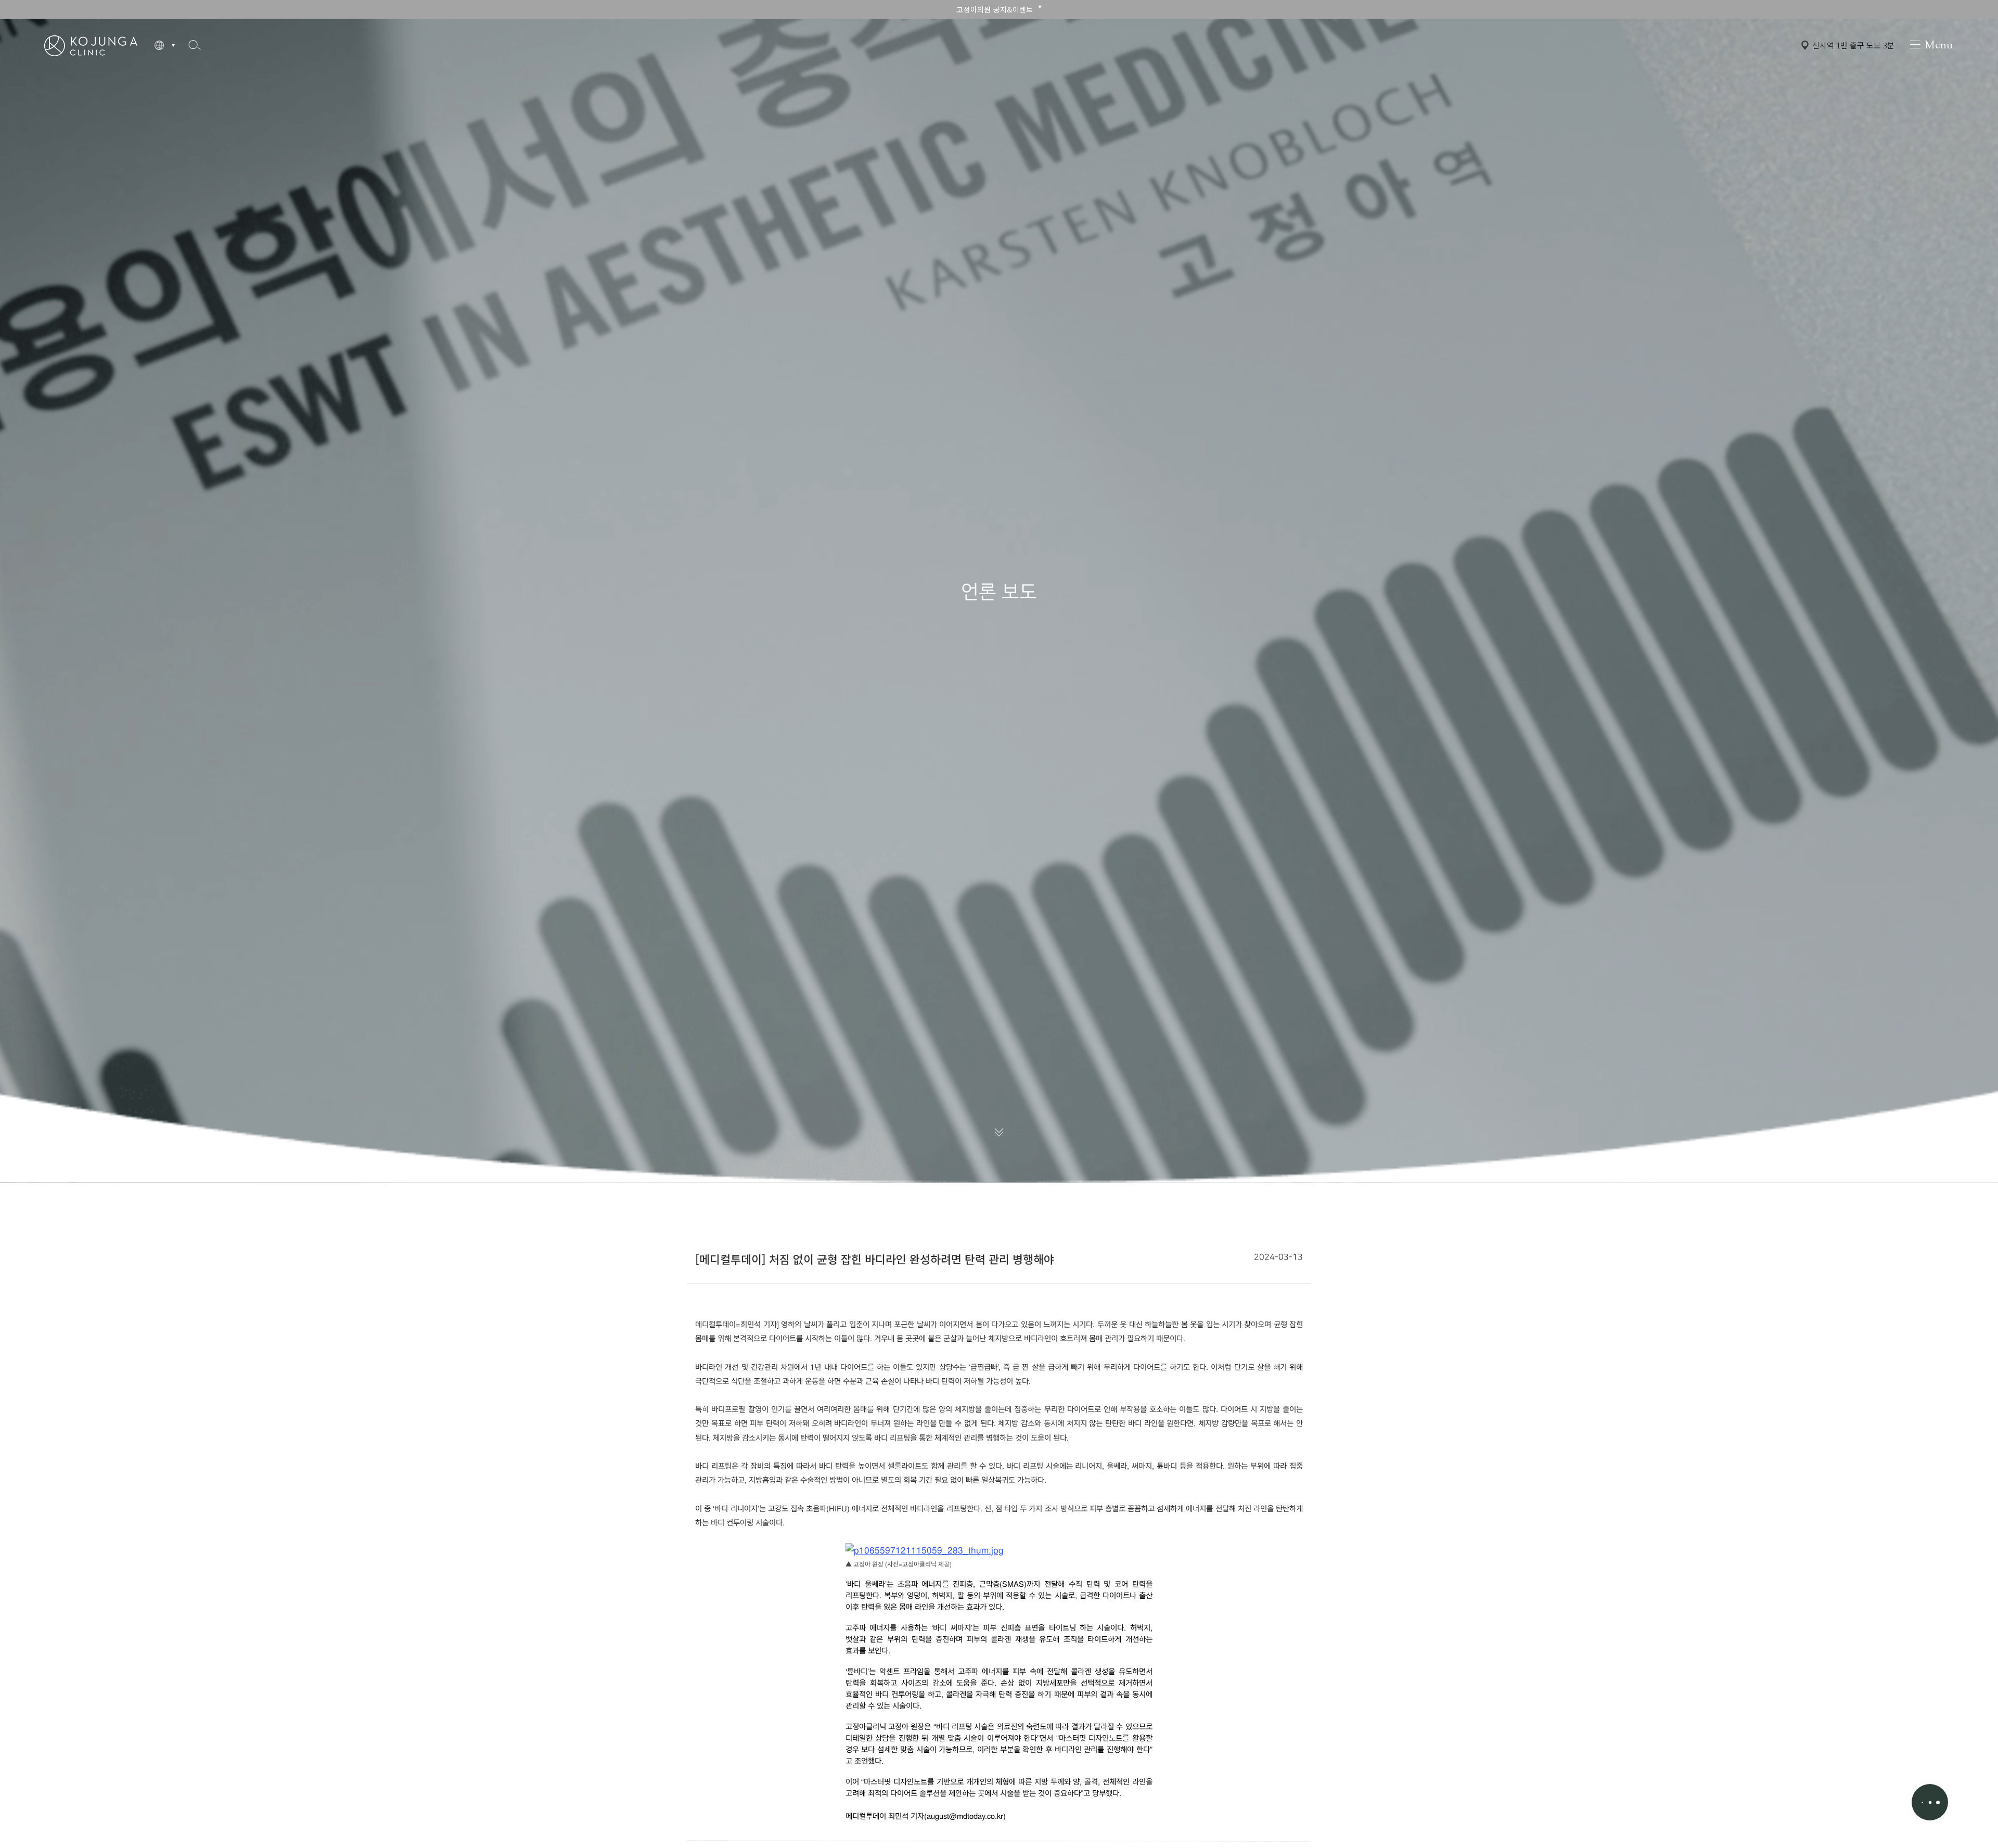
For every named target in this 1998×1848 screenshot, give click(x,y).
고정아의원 (91, 45)
